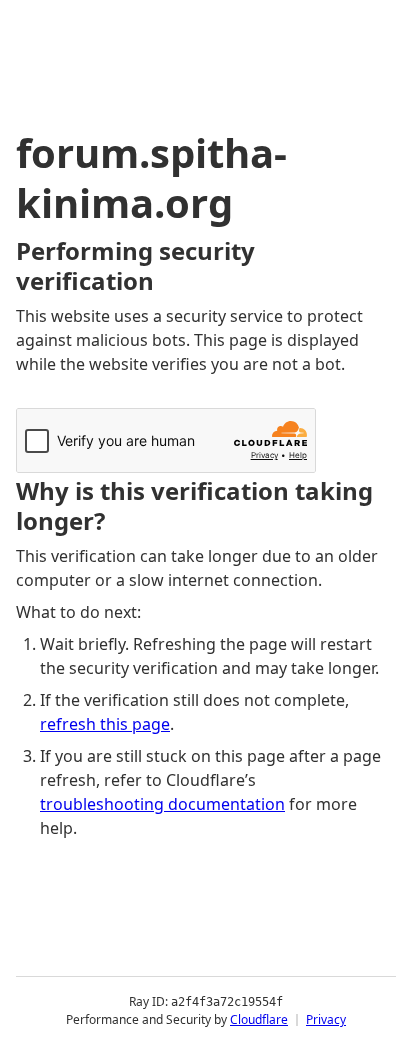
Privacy (326, 1019)
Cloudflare (259, 1019)
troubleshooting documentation (162, 804)
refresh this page (105, 724)
